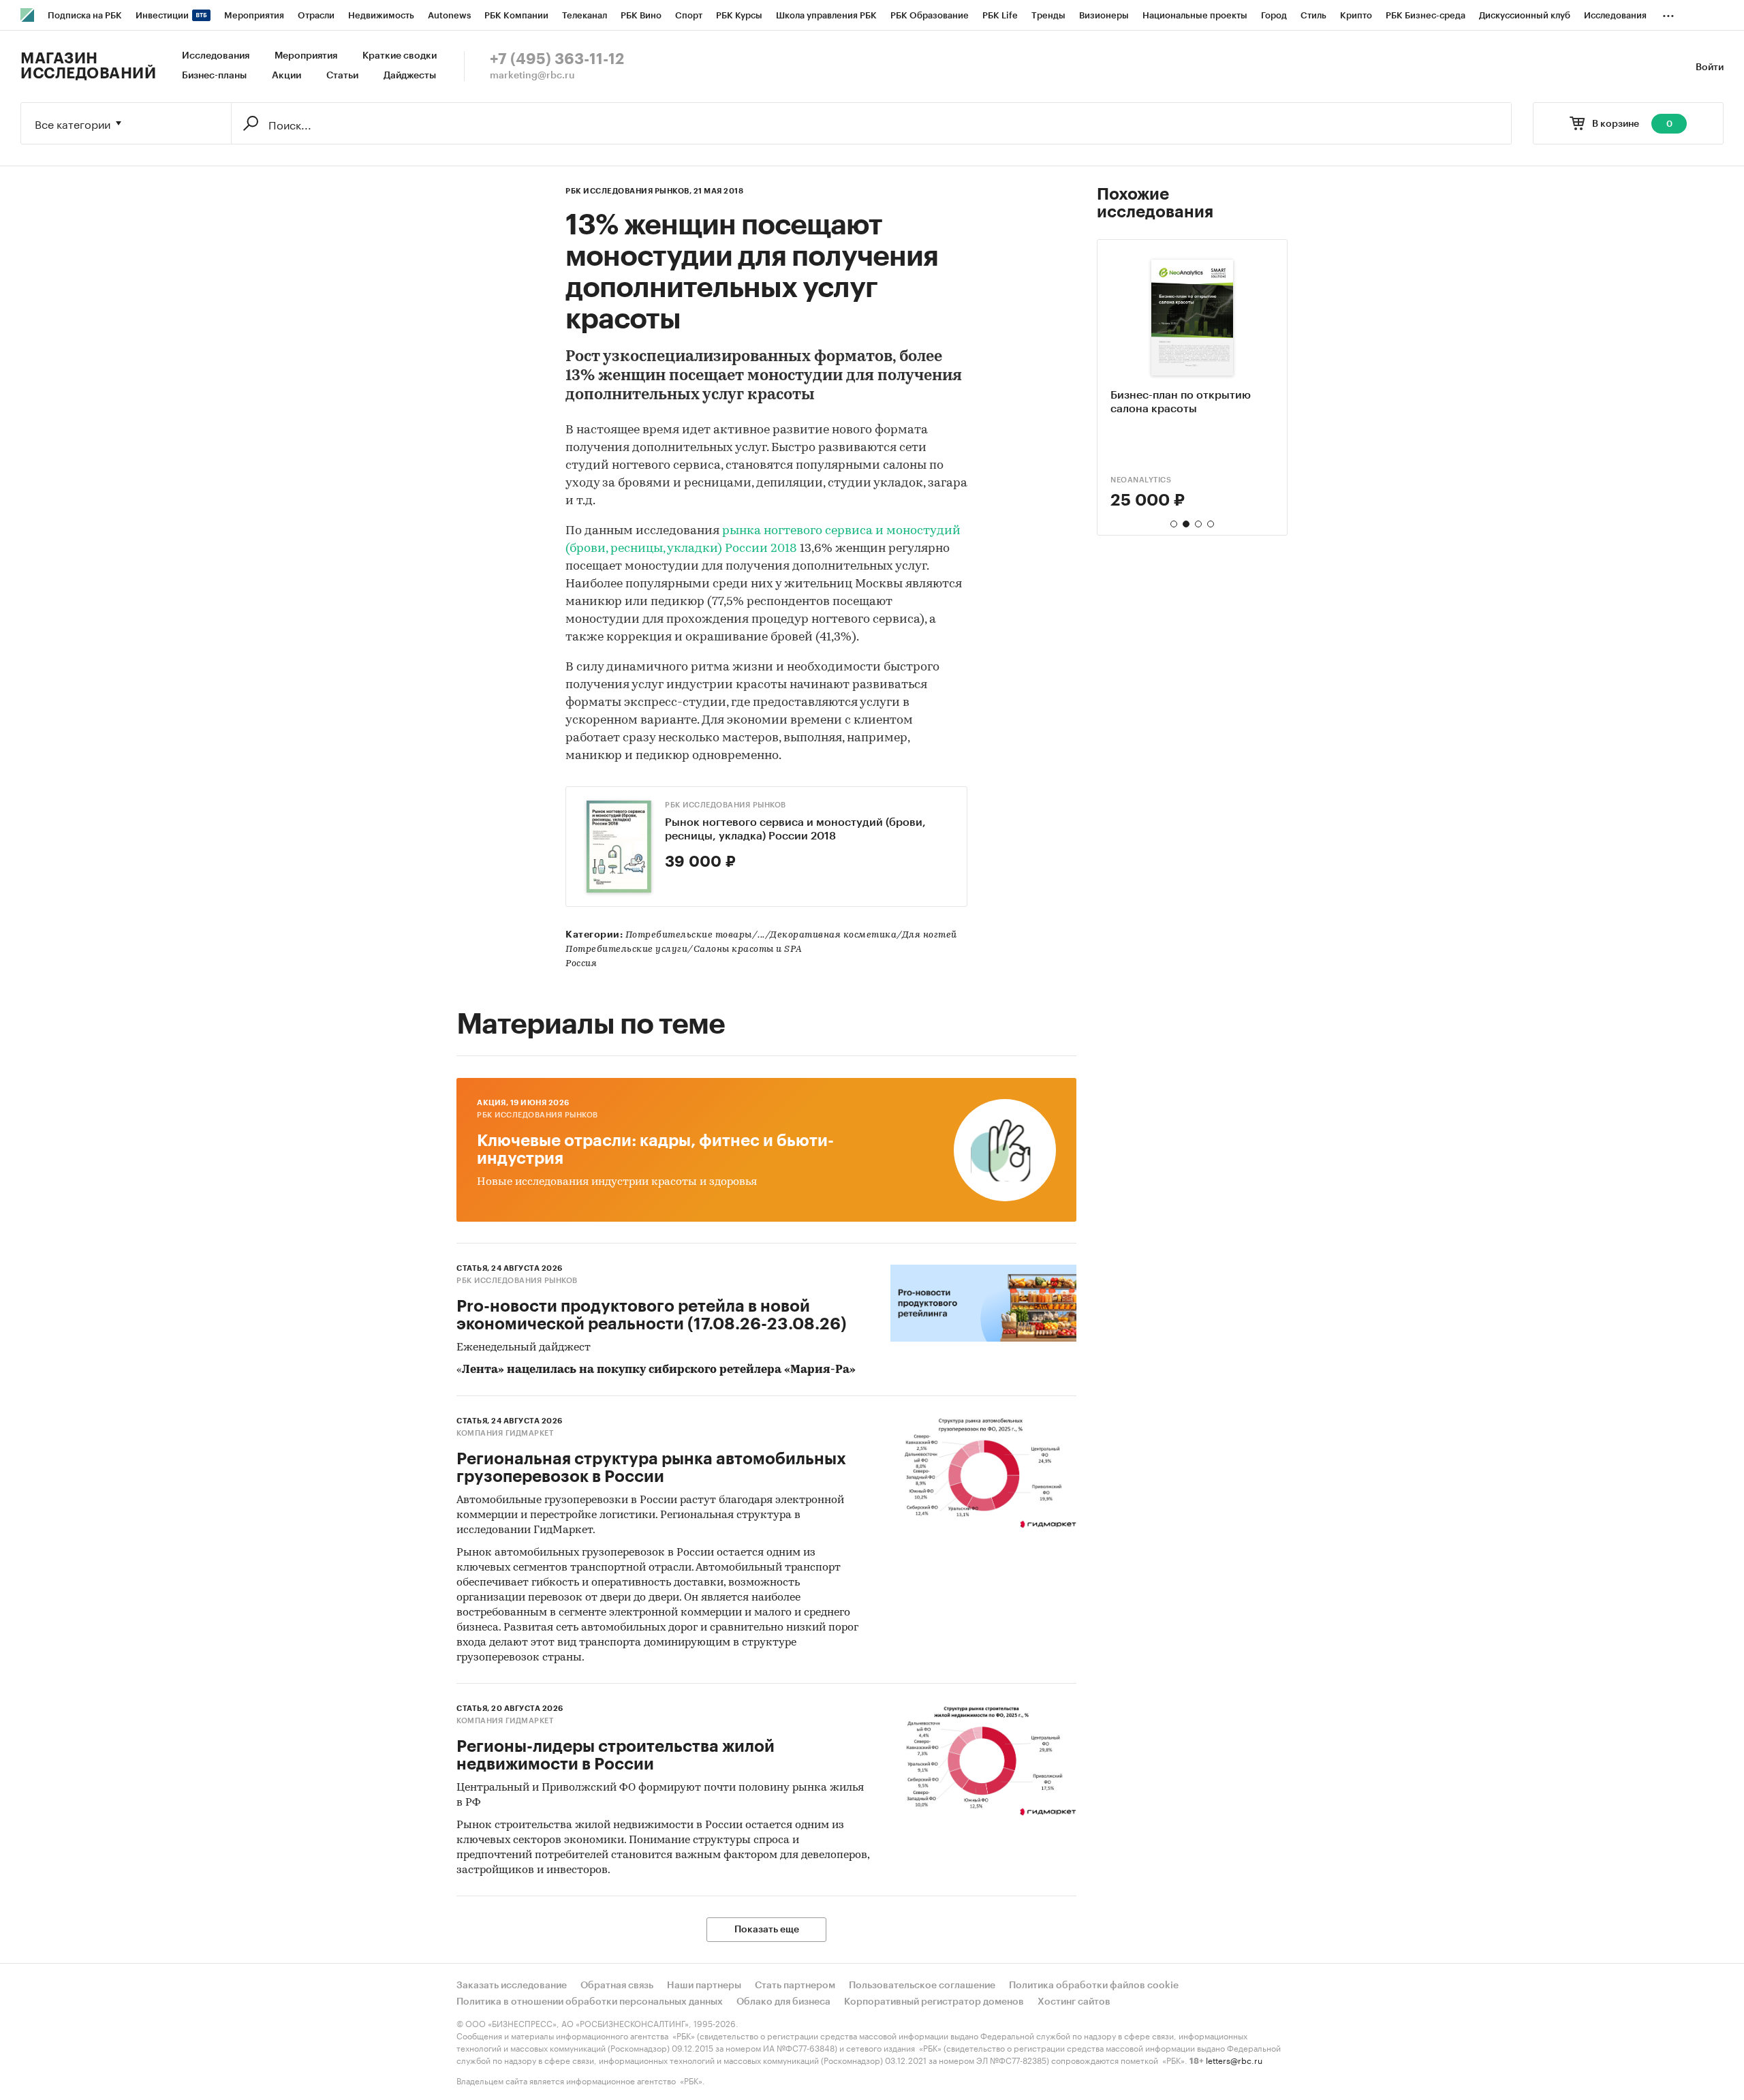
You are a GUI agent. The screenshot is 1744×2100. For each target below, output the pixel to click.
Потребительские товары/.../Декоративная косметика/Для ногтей (791, 935)
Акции (286, 76)
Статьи (342, 76)
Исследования (216, 56)
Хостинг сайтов (1074, 2002)
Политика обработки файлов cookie (1094, 1986)
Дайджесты (410, 76)
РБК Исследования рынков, (628, 191)
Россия (581, 964)
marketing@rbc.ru (532, 76)
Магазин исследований (88, 66)
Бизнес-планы (214, 76)
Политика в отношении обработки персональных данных (590, 2002)
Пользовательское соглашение (922, 1986)
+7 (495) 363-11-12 (557, 59)
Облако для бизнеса (783, 2002)
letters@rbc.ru (1234, 2059)
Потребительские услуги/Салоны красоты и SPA (684, 949)
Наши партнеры (704, 1986)
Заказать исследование (512, 1986)
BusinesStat (1137, 480)
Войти (1710, 67)
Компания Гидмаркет (505, 1433)
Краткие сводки (400, 56)
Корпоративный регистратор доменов (934, 2002)
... (1668, 13)
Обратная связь (617, 1986)
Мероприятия (306, 56)
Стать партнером (795, 1986)
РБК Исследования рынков (726, 805)
